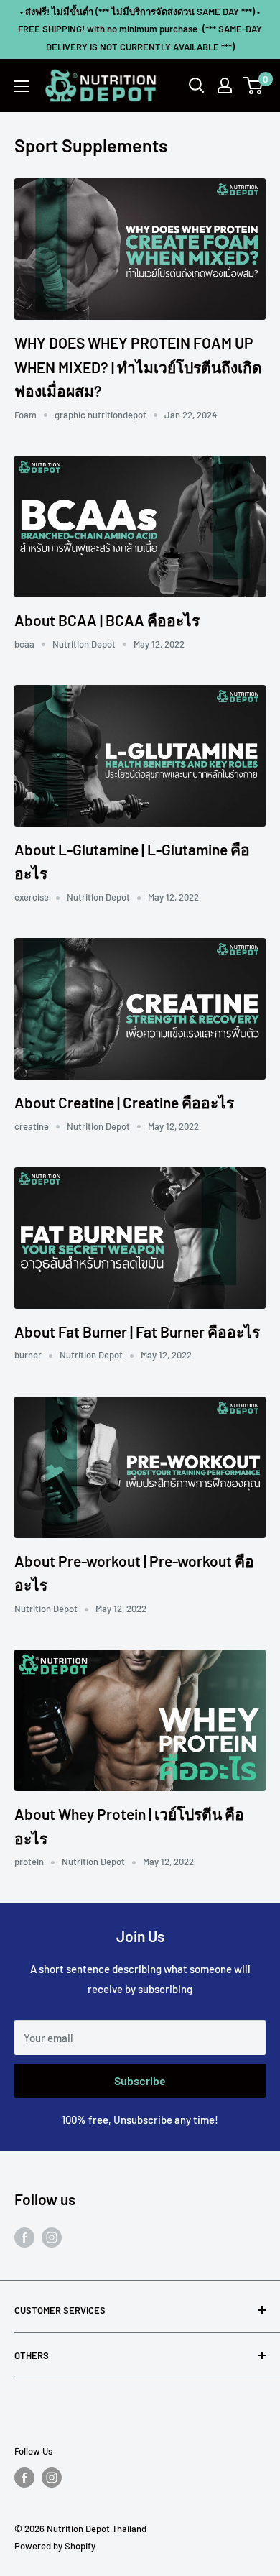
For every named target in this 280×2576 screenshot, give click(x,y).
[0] (254, 86)
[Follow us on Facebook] (24, 2237)
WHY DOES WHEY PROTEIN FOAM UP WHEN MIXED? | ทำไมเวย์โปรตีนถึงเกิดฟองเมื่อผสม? (138, 367)
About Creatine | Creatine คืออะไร (124, 1102)
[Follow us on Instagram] (52, 2237)
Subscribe (140, 2080)
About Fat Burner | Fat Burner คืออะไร (137, 1331)
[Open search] (197, 86)
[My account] (225, 86)
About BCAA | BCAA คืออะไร (107, 620)
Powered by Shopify (55, 2546)
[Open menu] (22, 86)
